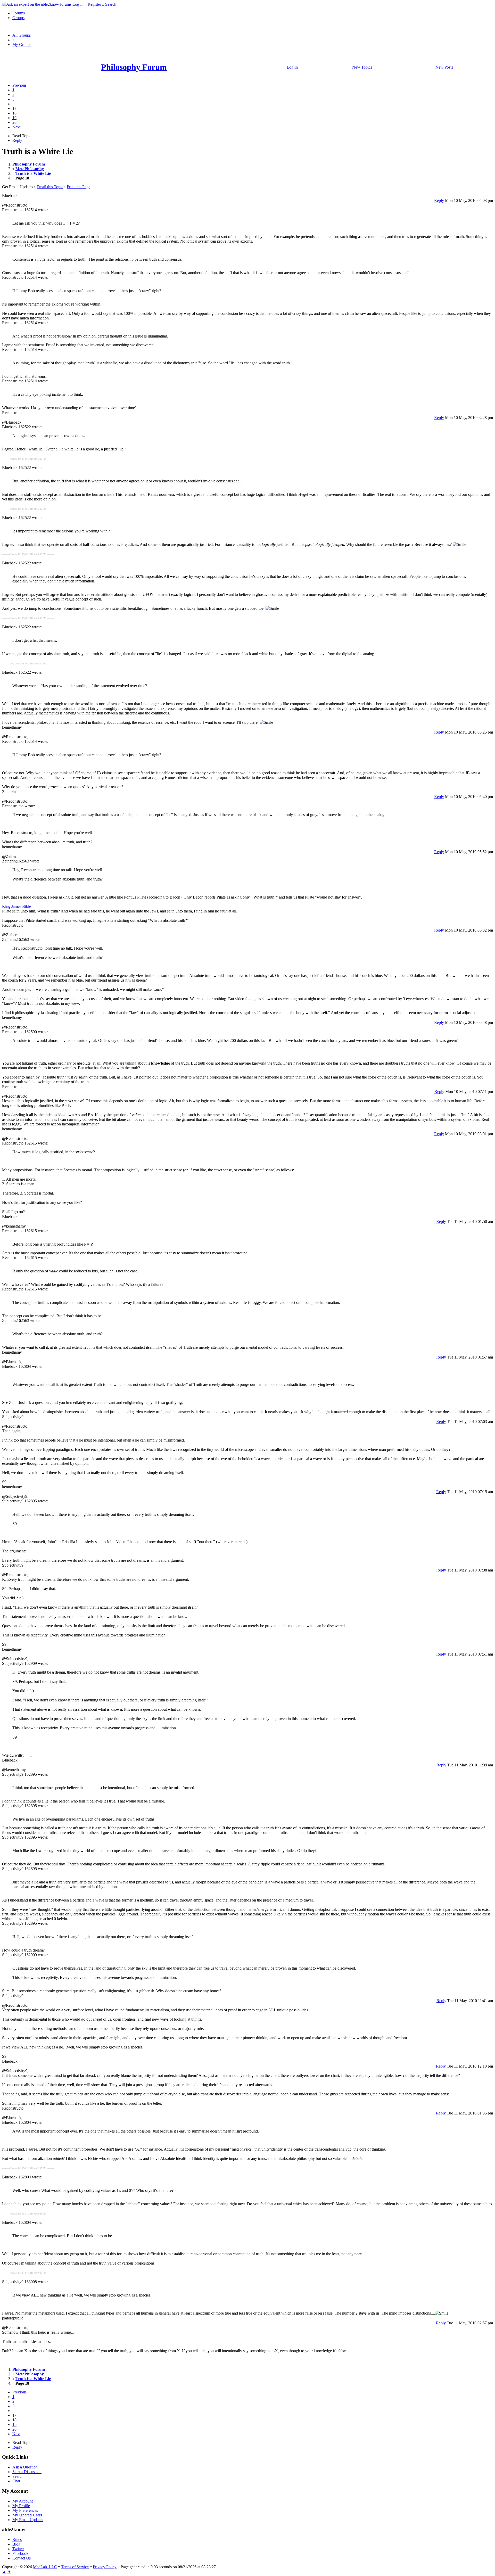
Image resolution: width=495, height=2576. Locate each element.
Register (94, 4)
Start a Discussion (27, 2472)
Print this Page (79, 187)
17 (14, 108)
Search (111, 4)
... (14, 104)
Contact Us (22, 2558)
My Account (23, 2501)
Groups (18, 18)
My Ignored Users (27, 2515)
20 (14, 122)
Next (16, 127)
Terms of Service (75, 2567)
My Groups (22, 44)
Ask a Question (25, 2467)
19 (14, 118)
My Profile (21, 2506)
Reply (17, 140)
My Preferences (25, 2510)
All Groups (22, 35)
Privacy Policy (105, 2567)
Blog (16, 2544)
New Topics (362, 67)
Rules (17, 2540)
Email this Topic (50, 187)
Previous (19, 85)
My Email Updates (28, 2520)
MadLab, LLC (45, 2567)
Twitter (18, 2549)
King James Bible (16, 906)
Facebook (20, 2553)
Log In (78, 4)
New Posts (444, 67)
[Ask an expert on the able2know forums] (37, 4)
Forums (19, 13)
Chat (16, 2481)
